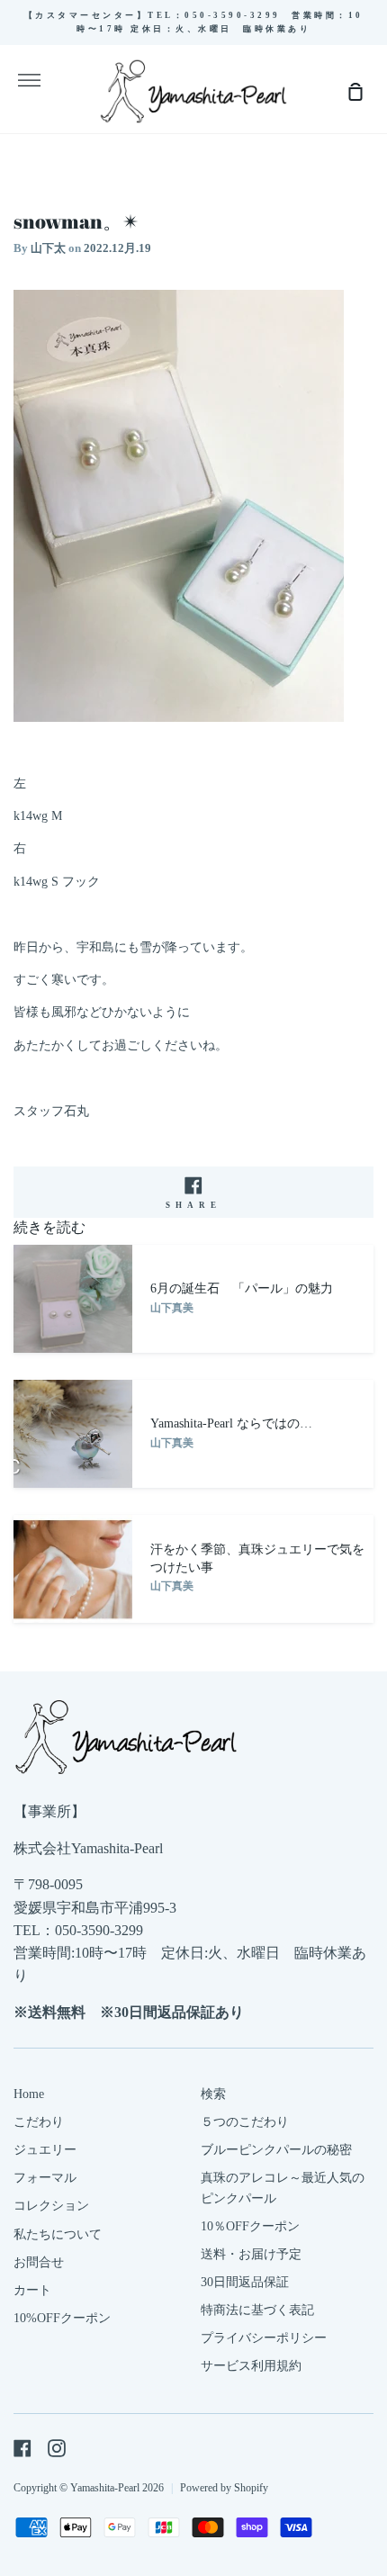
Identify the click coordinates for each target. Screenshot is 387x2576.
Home (29, 2094)
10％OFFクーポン (250, 2226)
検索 (213, 2094)
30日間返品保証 (245, 2282)
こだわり (39, 2122)
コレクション (51, 2206)
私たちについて (58, 2234)
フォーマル (45, 2178)
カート (32, 2290)
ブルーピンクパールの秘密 (276, 2150)
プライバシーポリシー (264, 2338)
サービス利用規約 (251, 2366)
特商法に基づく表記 (257, 2310)
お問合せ (39, 2262)
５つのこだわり (245, 2122)
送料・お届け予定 (251, 2254)
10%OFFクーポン (62, 2318)
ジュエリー (45, 2150)
